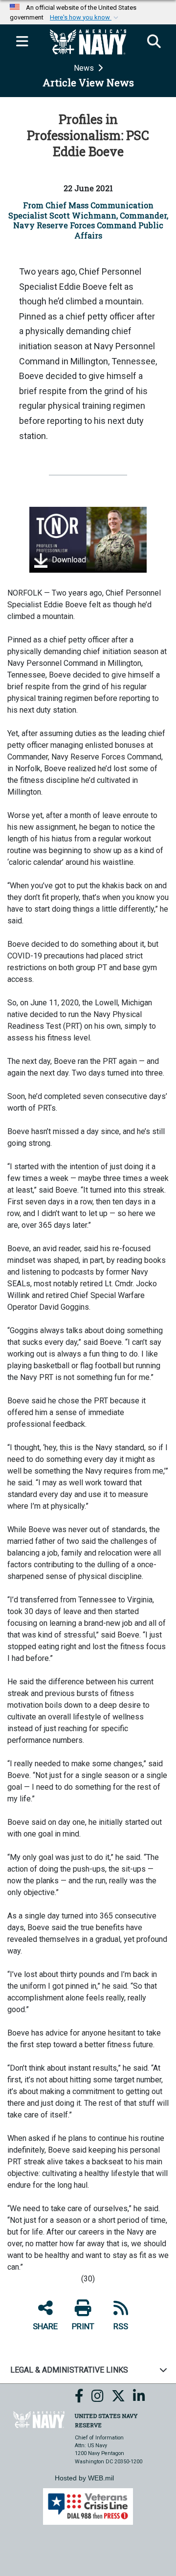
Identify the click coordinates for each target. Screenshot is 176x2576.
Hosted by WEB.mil (84, 2478)
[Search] (154, 42)
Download (68, 560)
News (85, 68)
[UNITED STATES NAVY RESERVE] (39, 2419)
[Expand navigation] (22, 42)
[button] (85, 18)
